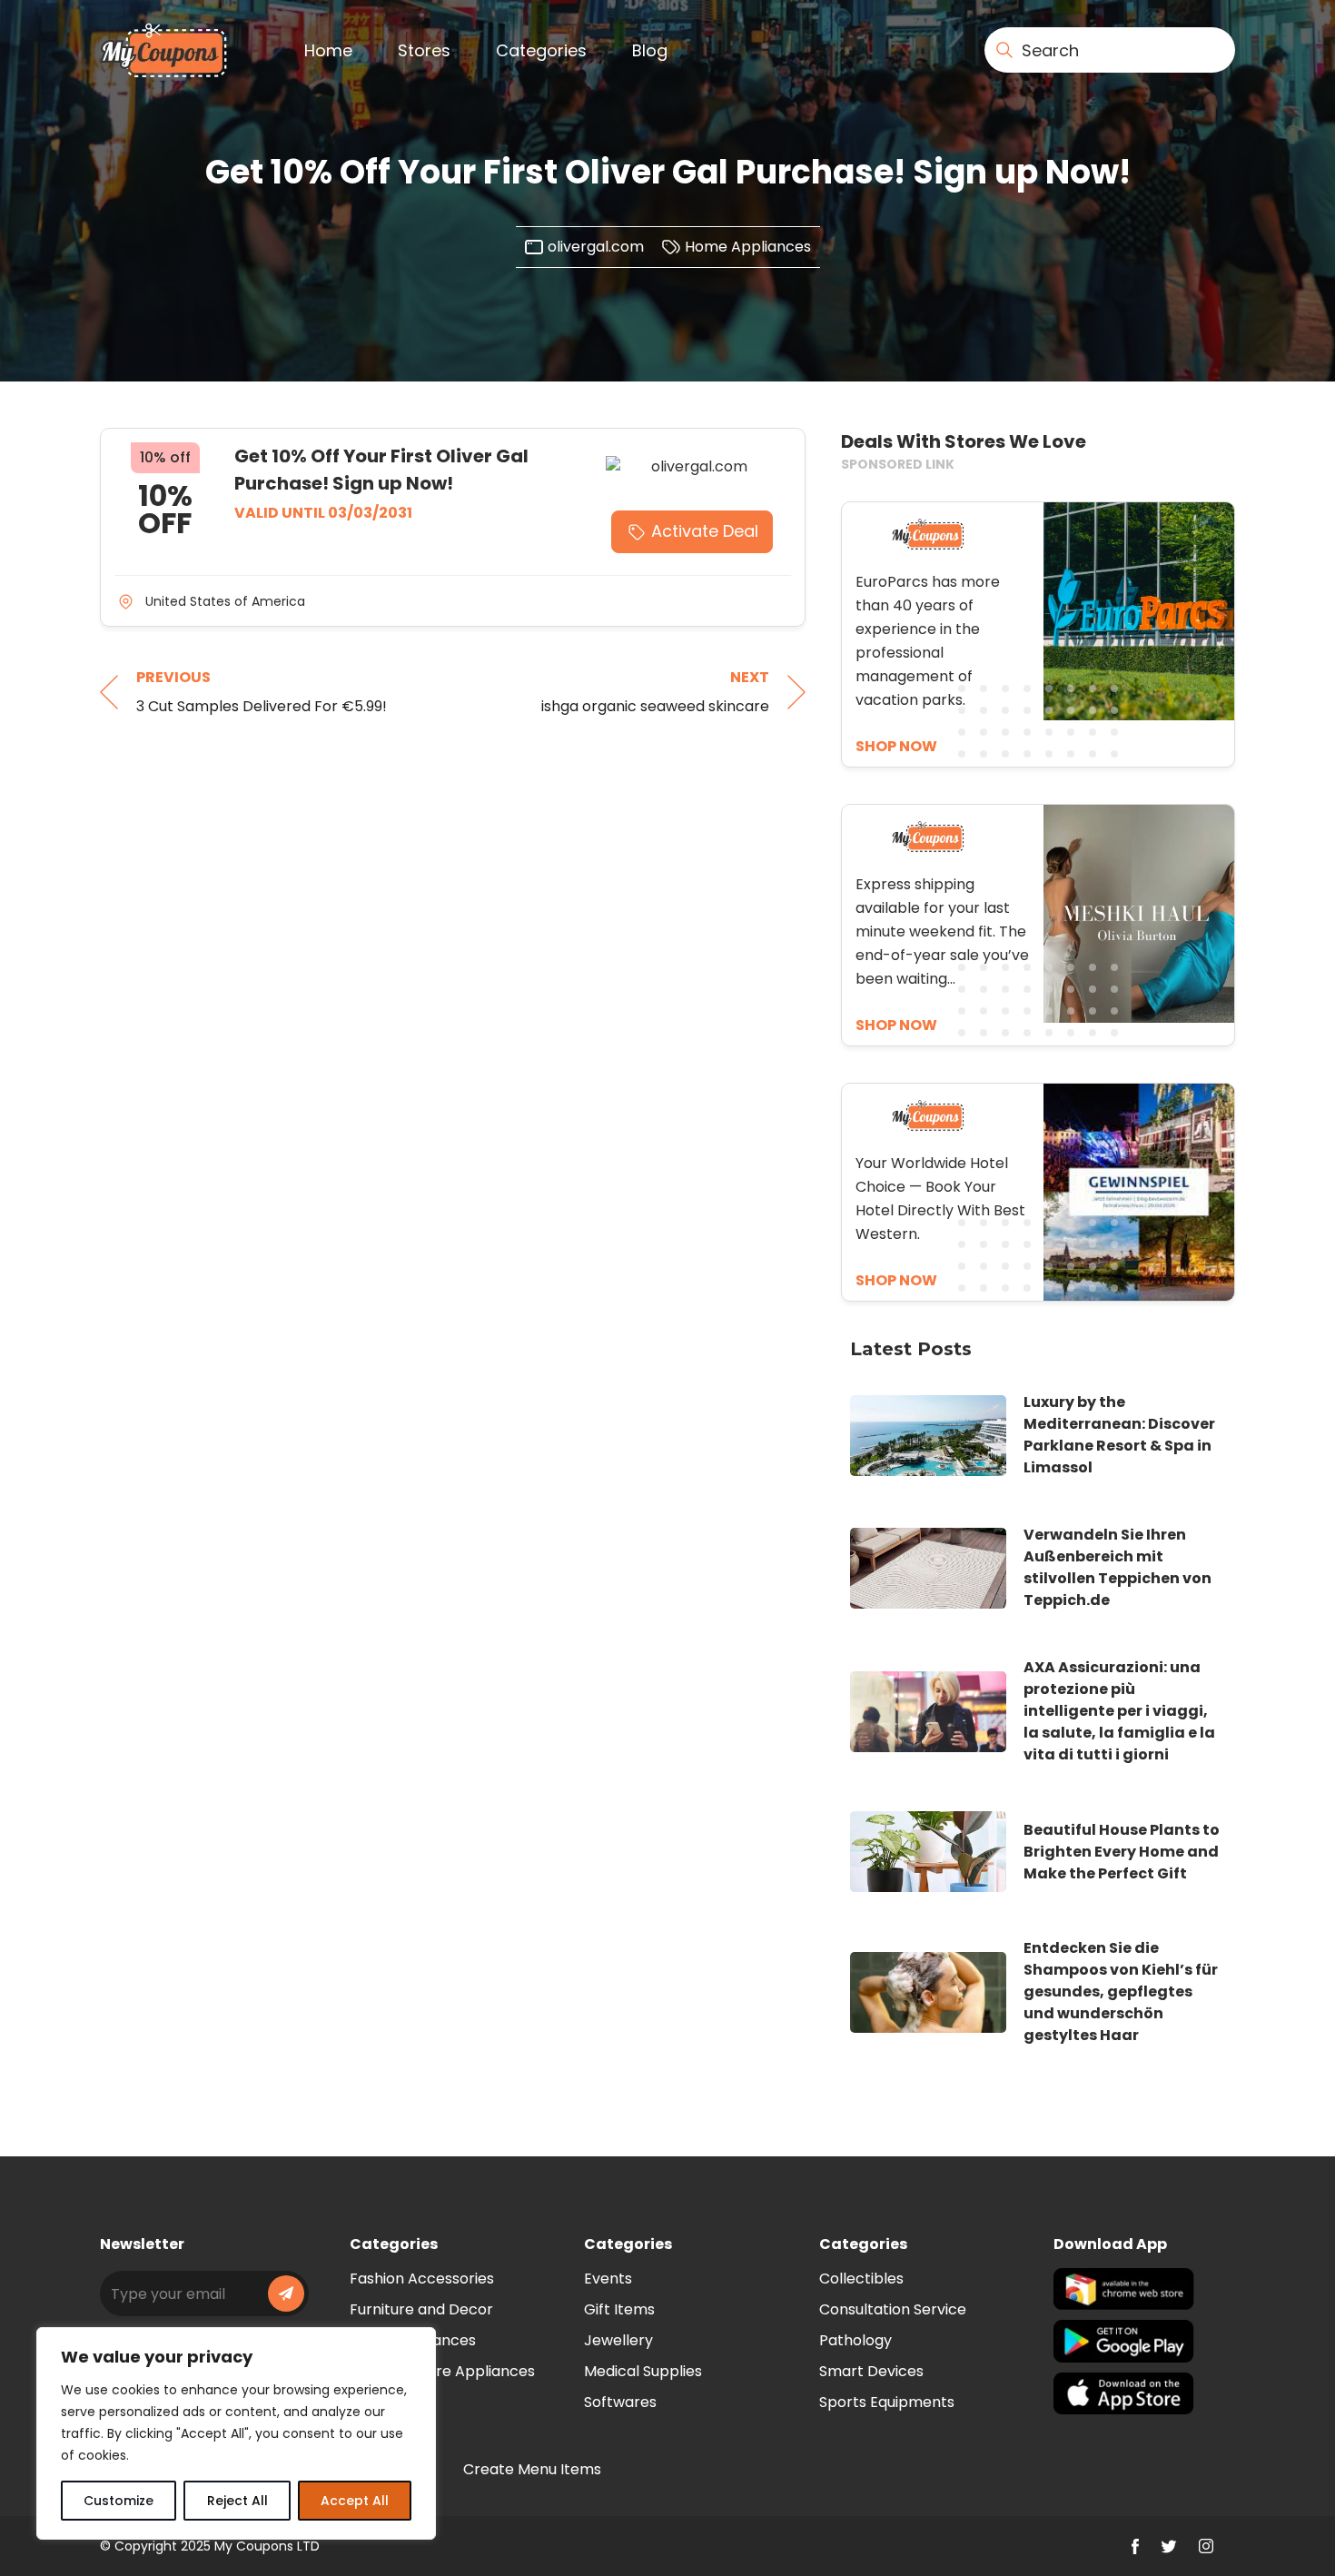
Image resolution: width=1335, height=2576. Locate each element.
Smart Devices (871, 2371)
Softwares (620, 2402)
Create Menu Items (532, 2469)
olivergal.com (596, 247)
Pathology (855, 2340)
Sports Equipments (887, 2402)
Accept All (355, 2501)
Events (608, 2279)
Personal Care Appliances (442, 2371)
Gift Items (619, 2309)
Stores (424, 50)
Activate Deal (705, 531)
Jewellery (618, 2340)
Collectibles (861, 2279)
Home (328, 50)
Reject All (237, 2501)
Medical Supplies (643, 2371)
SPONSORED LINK (898, 464)
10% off (165, 457)
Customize (119, 2501)
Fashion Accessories (422, 2279)
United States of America (225, 601)
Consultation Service (893, 2309)
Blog (650, 50)
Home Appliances (748, 247)
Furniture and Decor (421, 2309)
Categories (541, 50)
